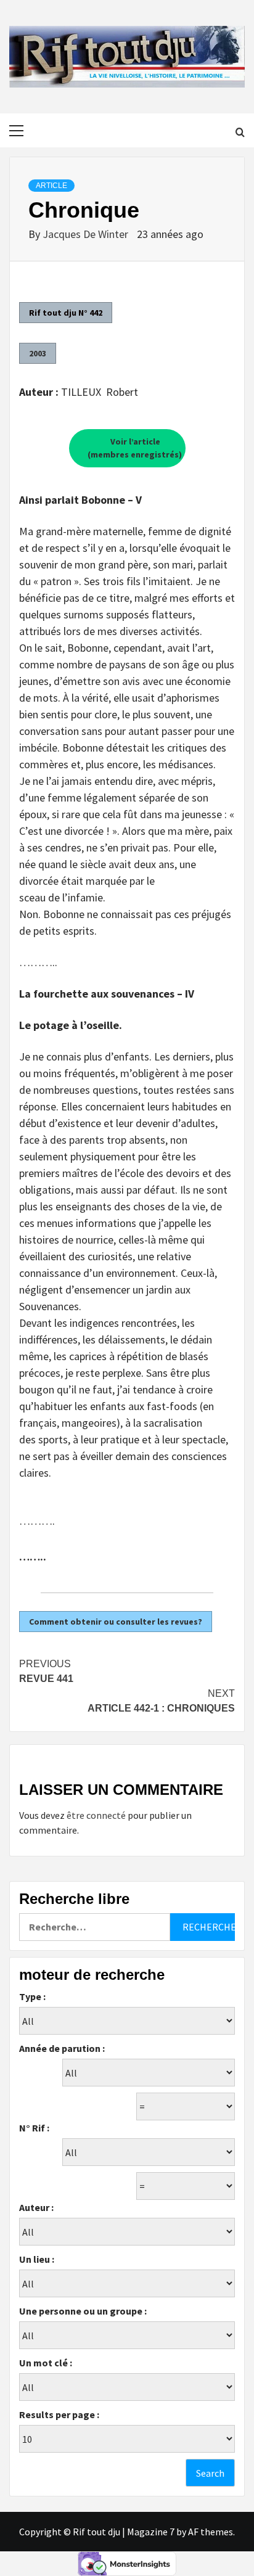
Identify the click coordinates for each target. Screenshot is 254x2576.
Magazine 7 (151, 2532)
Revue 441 (46, 1671)
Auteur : (36, 2207)
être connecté (96, 1815)
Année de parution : (62, 2048)
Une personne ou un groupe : (83, 2311)
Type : (32, 1996)
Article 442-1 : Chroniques (161, 1701)
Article (51, 186)
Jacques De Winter (87, 234)
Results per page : (59, 2414)
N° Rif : (34, 2128)
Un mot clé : (46, 2363)
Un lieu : (37, 2259)
